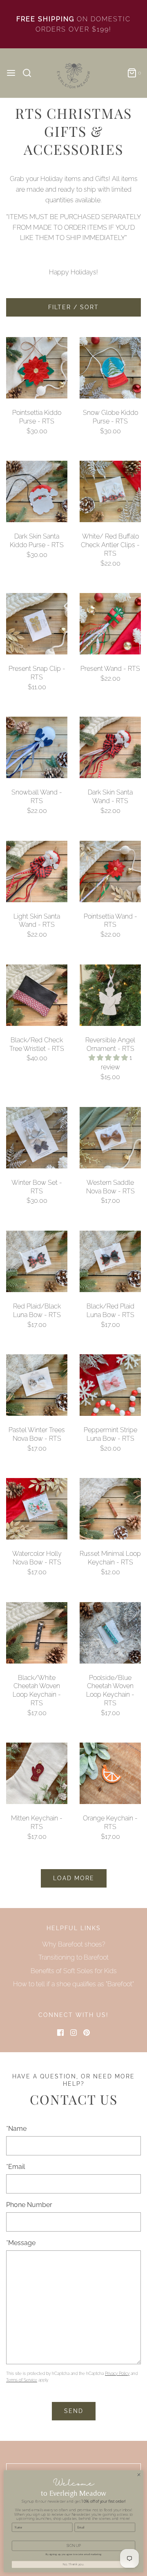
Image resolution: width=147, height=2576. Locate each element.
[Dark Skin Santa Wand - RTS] (110, 747)
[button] (109, 1058)
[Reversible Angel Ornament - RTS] (110, 995)
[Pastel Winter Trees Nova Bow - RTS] (37, 1385)
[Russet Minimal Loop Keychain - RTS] (110, 1509)
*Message (21, 2243)
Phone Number (29, 2205)
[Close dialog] (139, 2475)
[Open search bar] (30, 73)
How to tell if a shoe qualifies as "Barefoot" (73, 1984)
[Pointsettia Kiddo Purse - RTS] (37, 368)
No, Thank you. (73, 2565)
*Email (16, 2167)
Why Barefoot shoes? (74, 1944)
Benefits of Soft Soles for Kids (74, 1971)
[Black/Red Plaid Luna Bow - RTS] (110, 1261)
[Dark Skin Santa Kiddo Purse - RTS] (37, 491)
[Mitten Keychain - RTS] (37, 1773)
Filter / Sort (73, 307)
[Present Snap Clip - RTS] (37, 624)
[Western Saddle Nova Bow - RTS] (110, 1138)
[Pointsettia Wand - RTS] (110, 871)
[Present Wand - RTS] (110, 624)
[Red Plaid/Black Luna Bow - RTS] (37, 1261)
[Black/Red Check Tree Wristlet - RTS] (37, 995)
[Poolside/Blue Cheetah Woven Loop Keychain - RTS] (110, 1633)
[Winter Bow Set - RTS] (37, 1138)
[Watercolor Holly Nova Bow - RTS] (37, 1509)
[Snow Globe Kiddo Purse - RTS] (110, 368)
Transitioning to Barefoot (73, 1957)
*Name (16, 2129)
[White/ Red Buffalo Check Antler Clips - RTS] (110, 491)
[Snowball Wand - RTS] (37, 747)
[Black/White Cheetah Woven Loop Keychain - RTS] (37, 1633)
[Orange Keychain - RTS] (110, 1773)
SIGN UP (74, 2546)
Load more (74, 1878)
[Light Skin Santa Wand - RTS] (37, 871)
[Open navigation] (11, 73)
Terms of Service (22, 2380)
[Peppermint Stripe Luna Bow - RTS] (110, 1385)
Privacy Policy (117, 2373)
